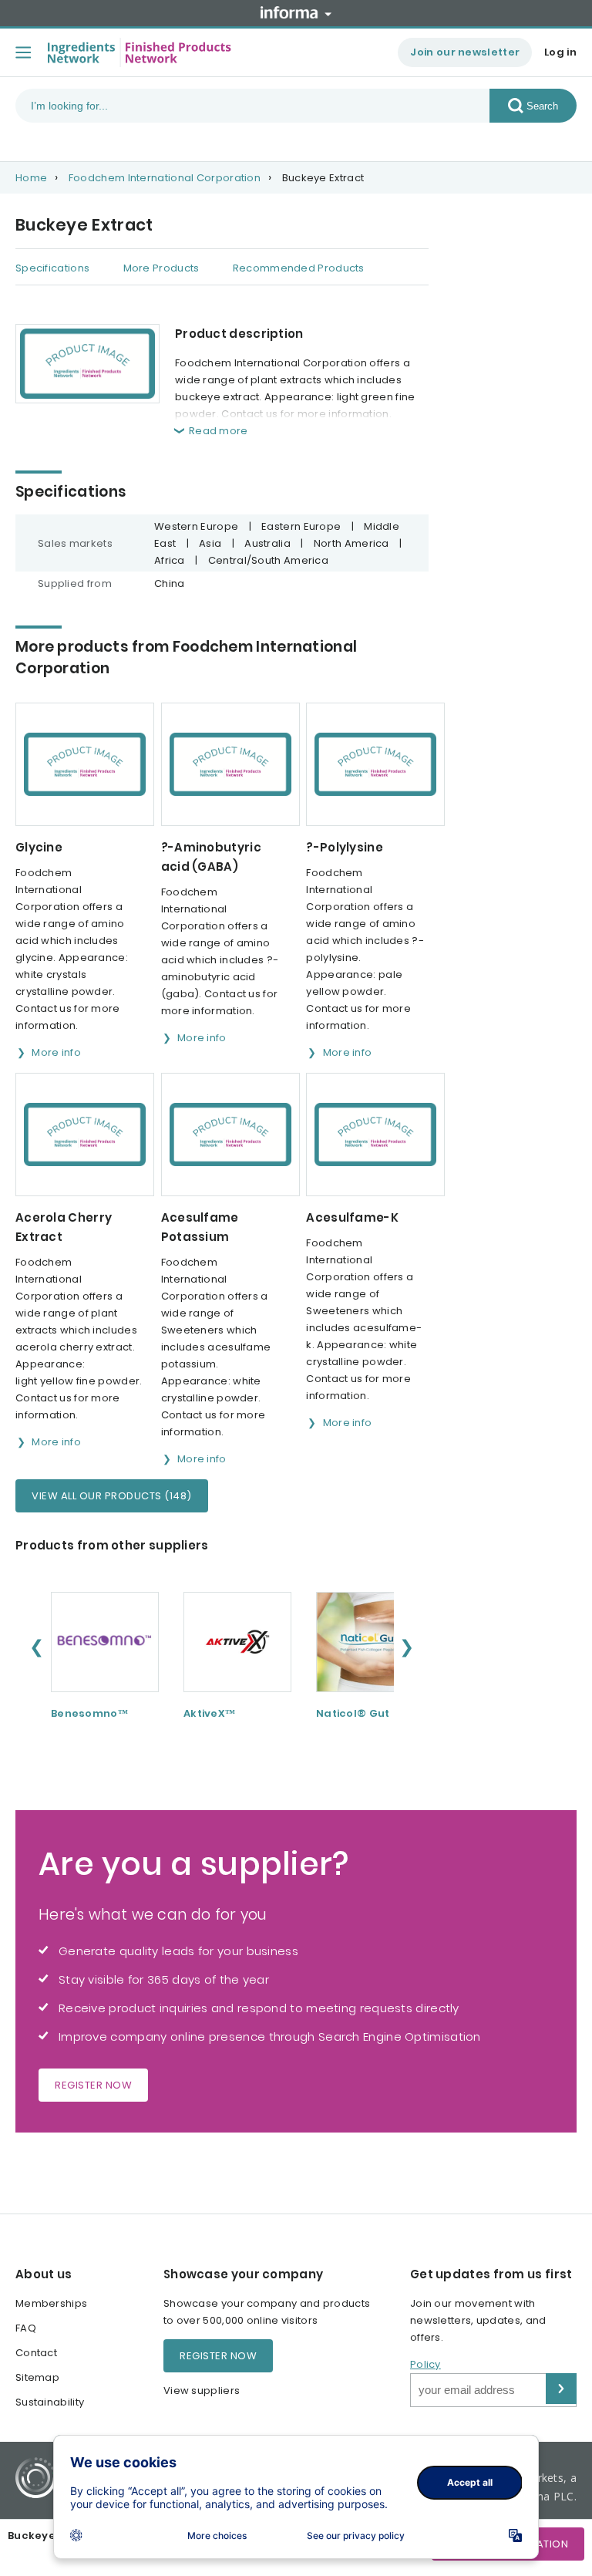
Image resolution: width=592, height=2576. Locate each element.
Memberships (51, 2303)
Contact (36, 2353)
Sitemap (37, 2377)
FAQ (26, 2328)
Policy (425, 2364)
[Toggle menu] (23, 52)
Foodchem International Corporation (165, 178)
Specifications (52, 268)
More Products (161, 268)
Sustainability (50, 2402)
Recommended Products (299, 268)
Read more (219, 431)
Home (31, 178)
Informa (296, 12)
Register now (93, 2085)
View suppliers (202, 2391)
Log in (560, 52)
